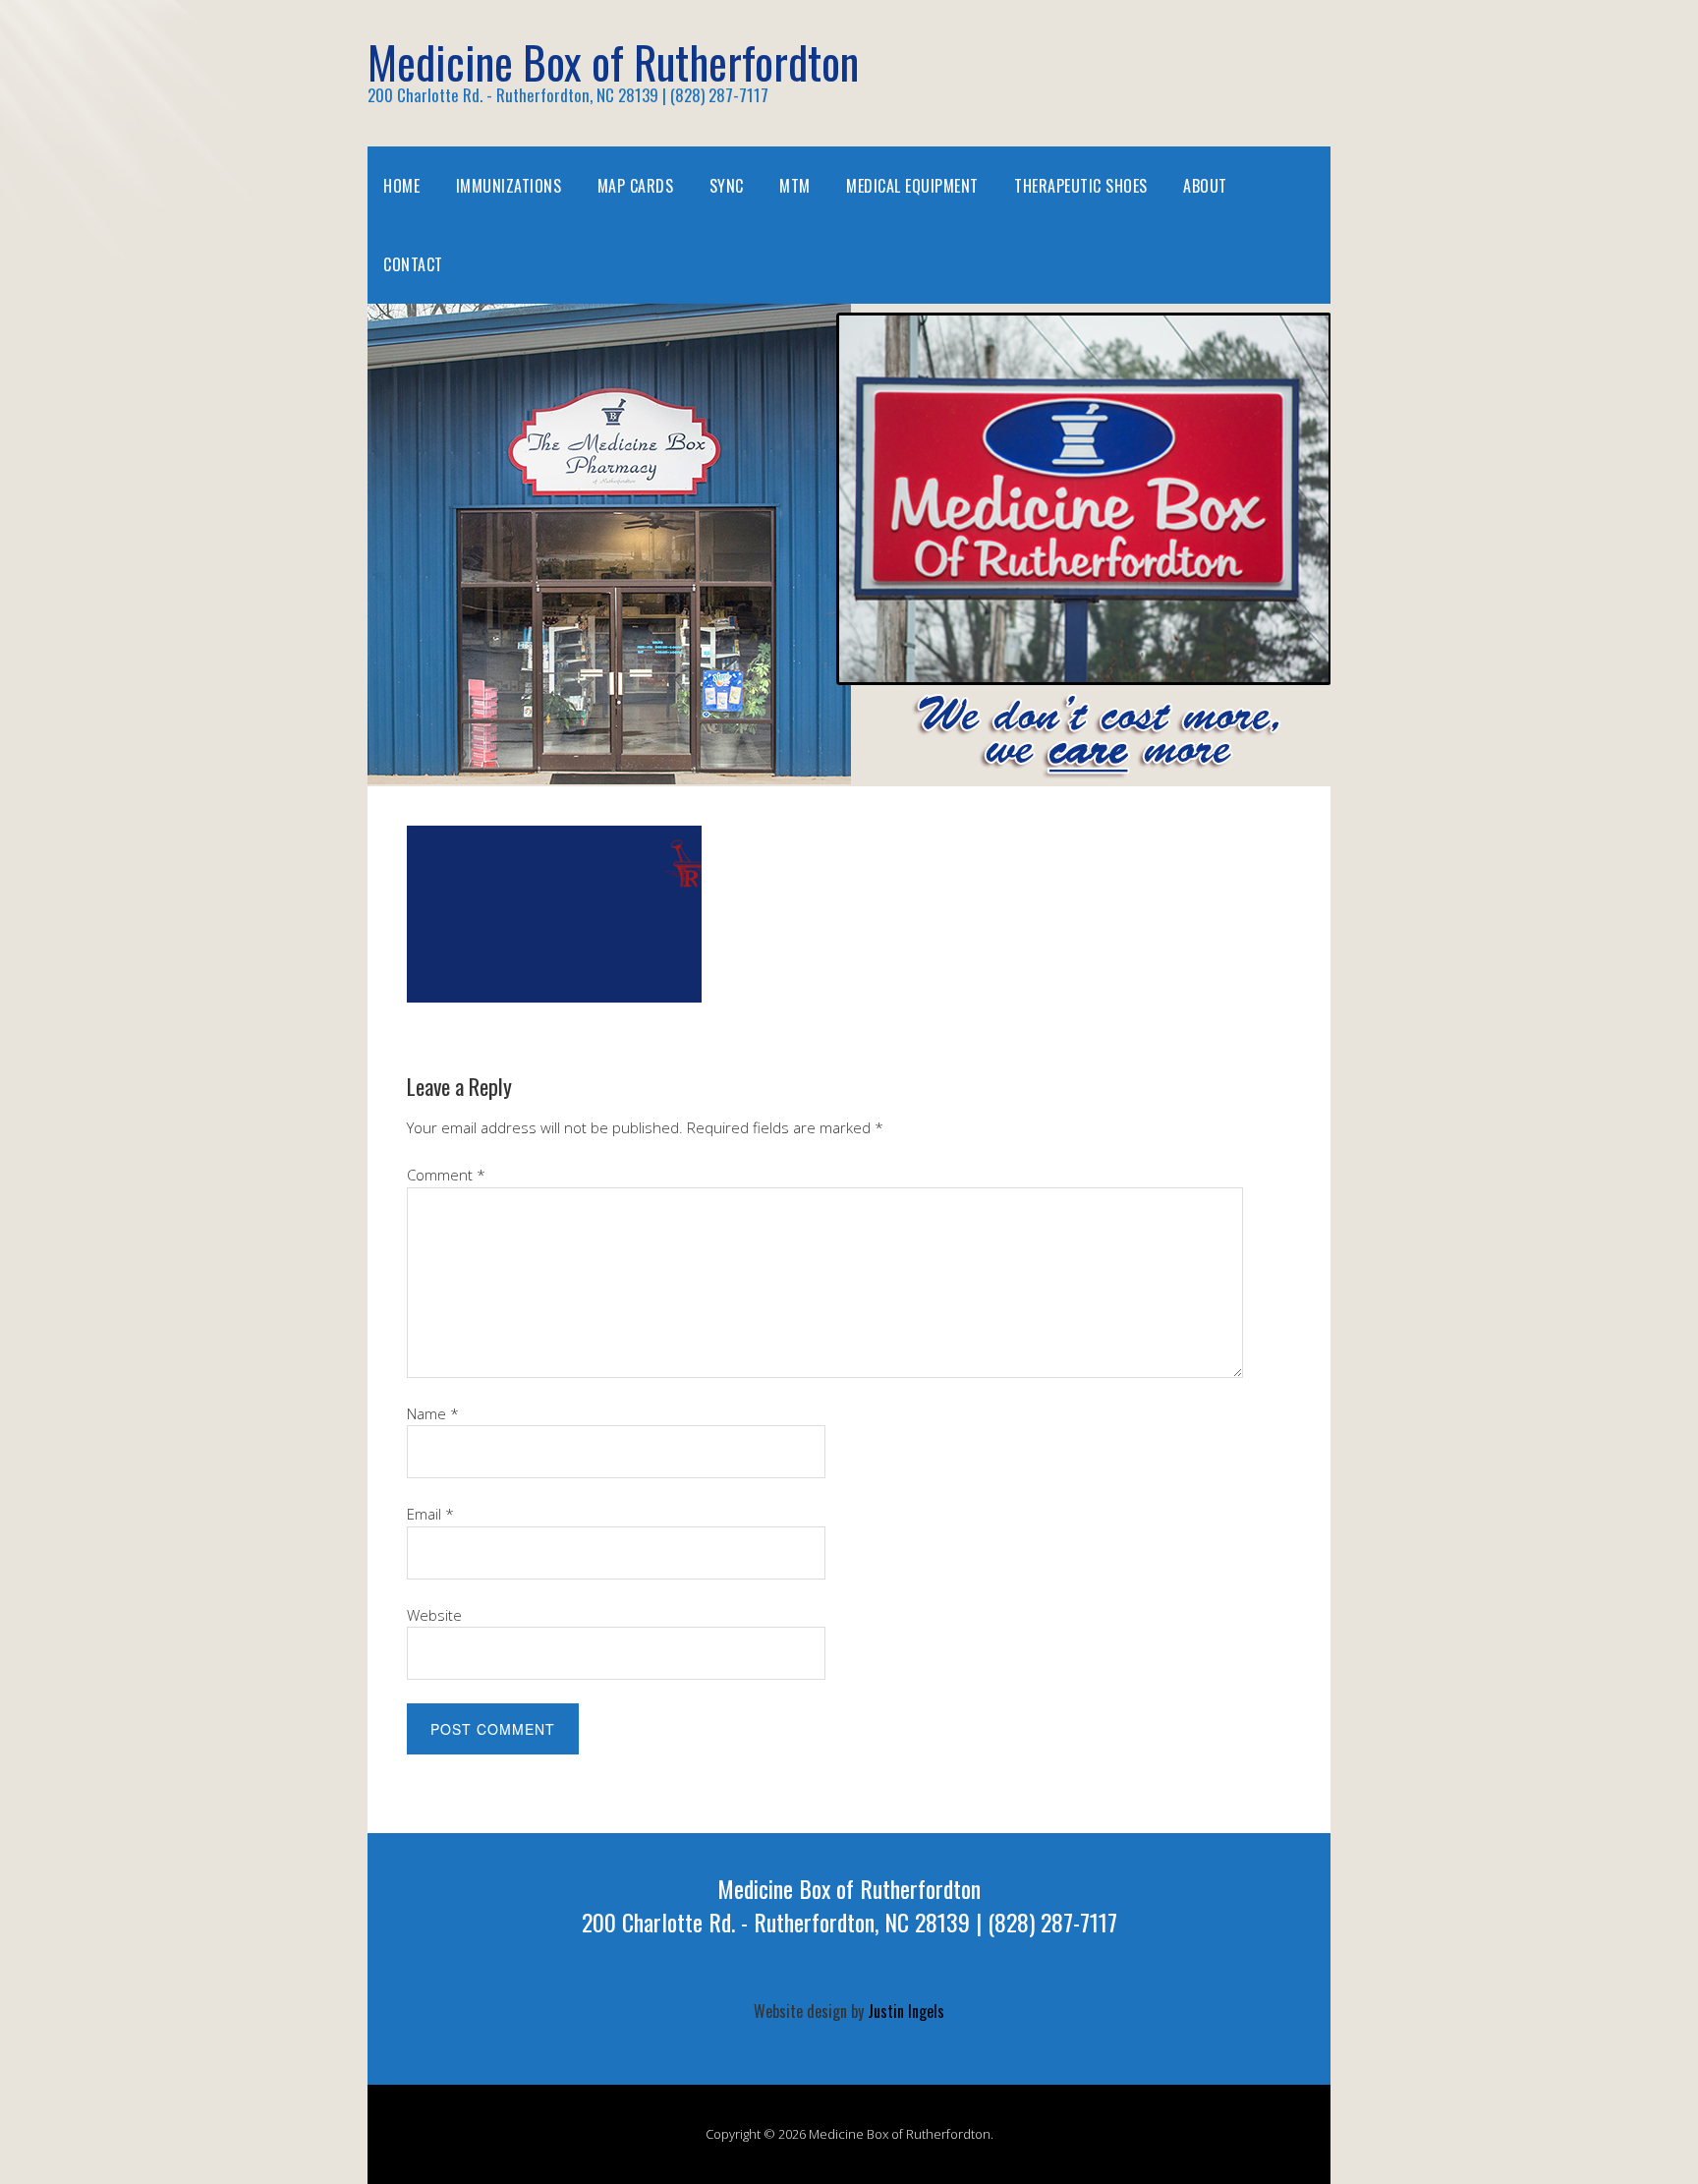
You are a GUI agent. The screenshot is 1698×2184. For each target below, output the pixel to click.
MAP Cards (636, 186)
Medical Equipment (912, 186)
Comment (446, 1175)
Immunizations (509, 186)
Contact (413, 264)
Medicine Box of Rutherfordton (613, 61)
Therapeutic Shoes (1081, 186)
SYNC (727, 186)
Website (434, 1615)
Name (433, 1413)
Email (430, 1514)
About (1205, 186)
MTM (795, 186)
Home (401, 186)
